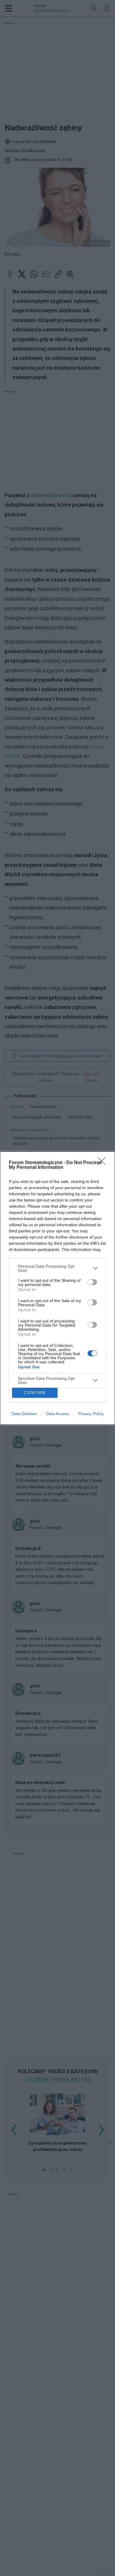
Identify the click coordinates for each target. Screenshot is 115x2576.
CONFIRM (35, 1393)
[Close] (103, 1163)
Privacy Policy (91, 1414)
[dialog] (57, 1288)
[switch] (92, 1282)
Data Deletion (24, 1414)
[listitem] (57, 1268)
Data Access (57, 1414)
